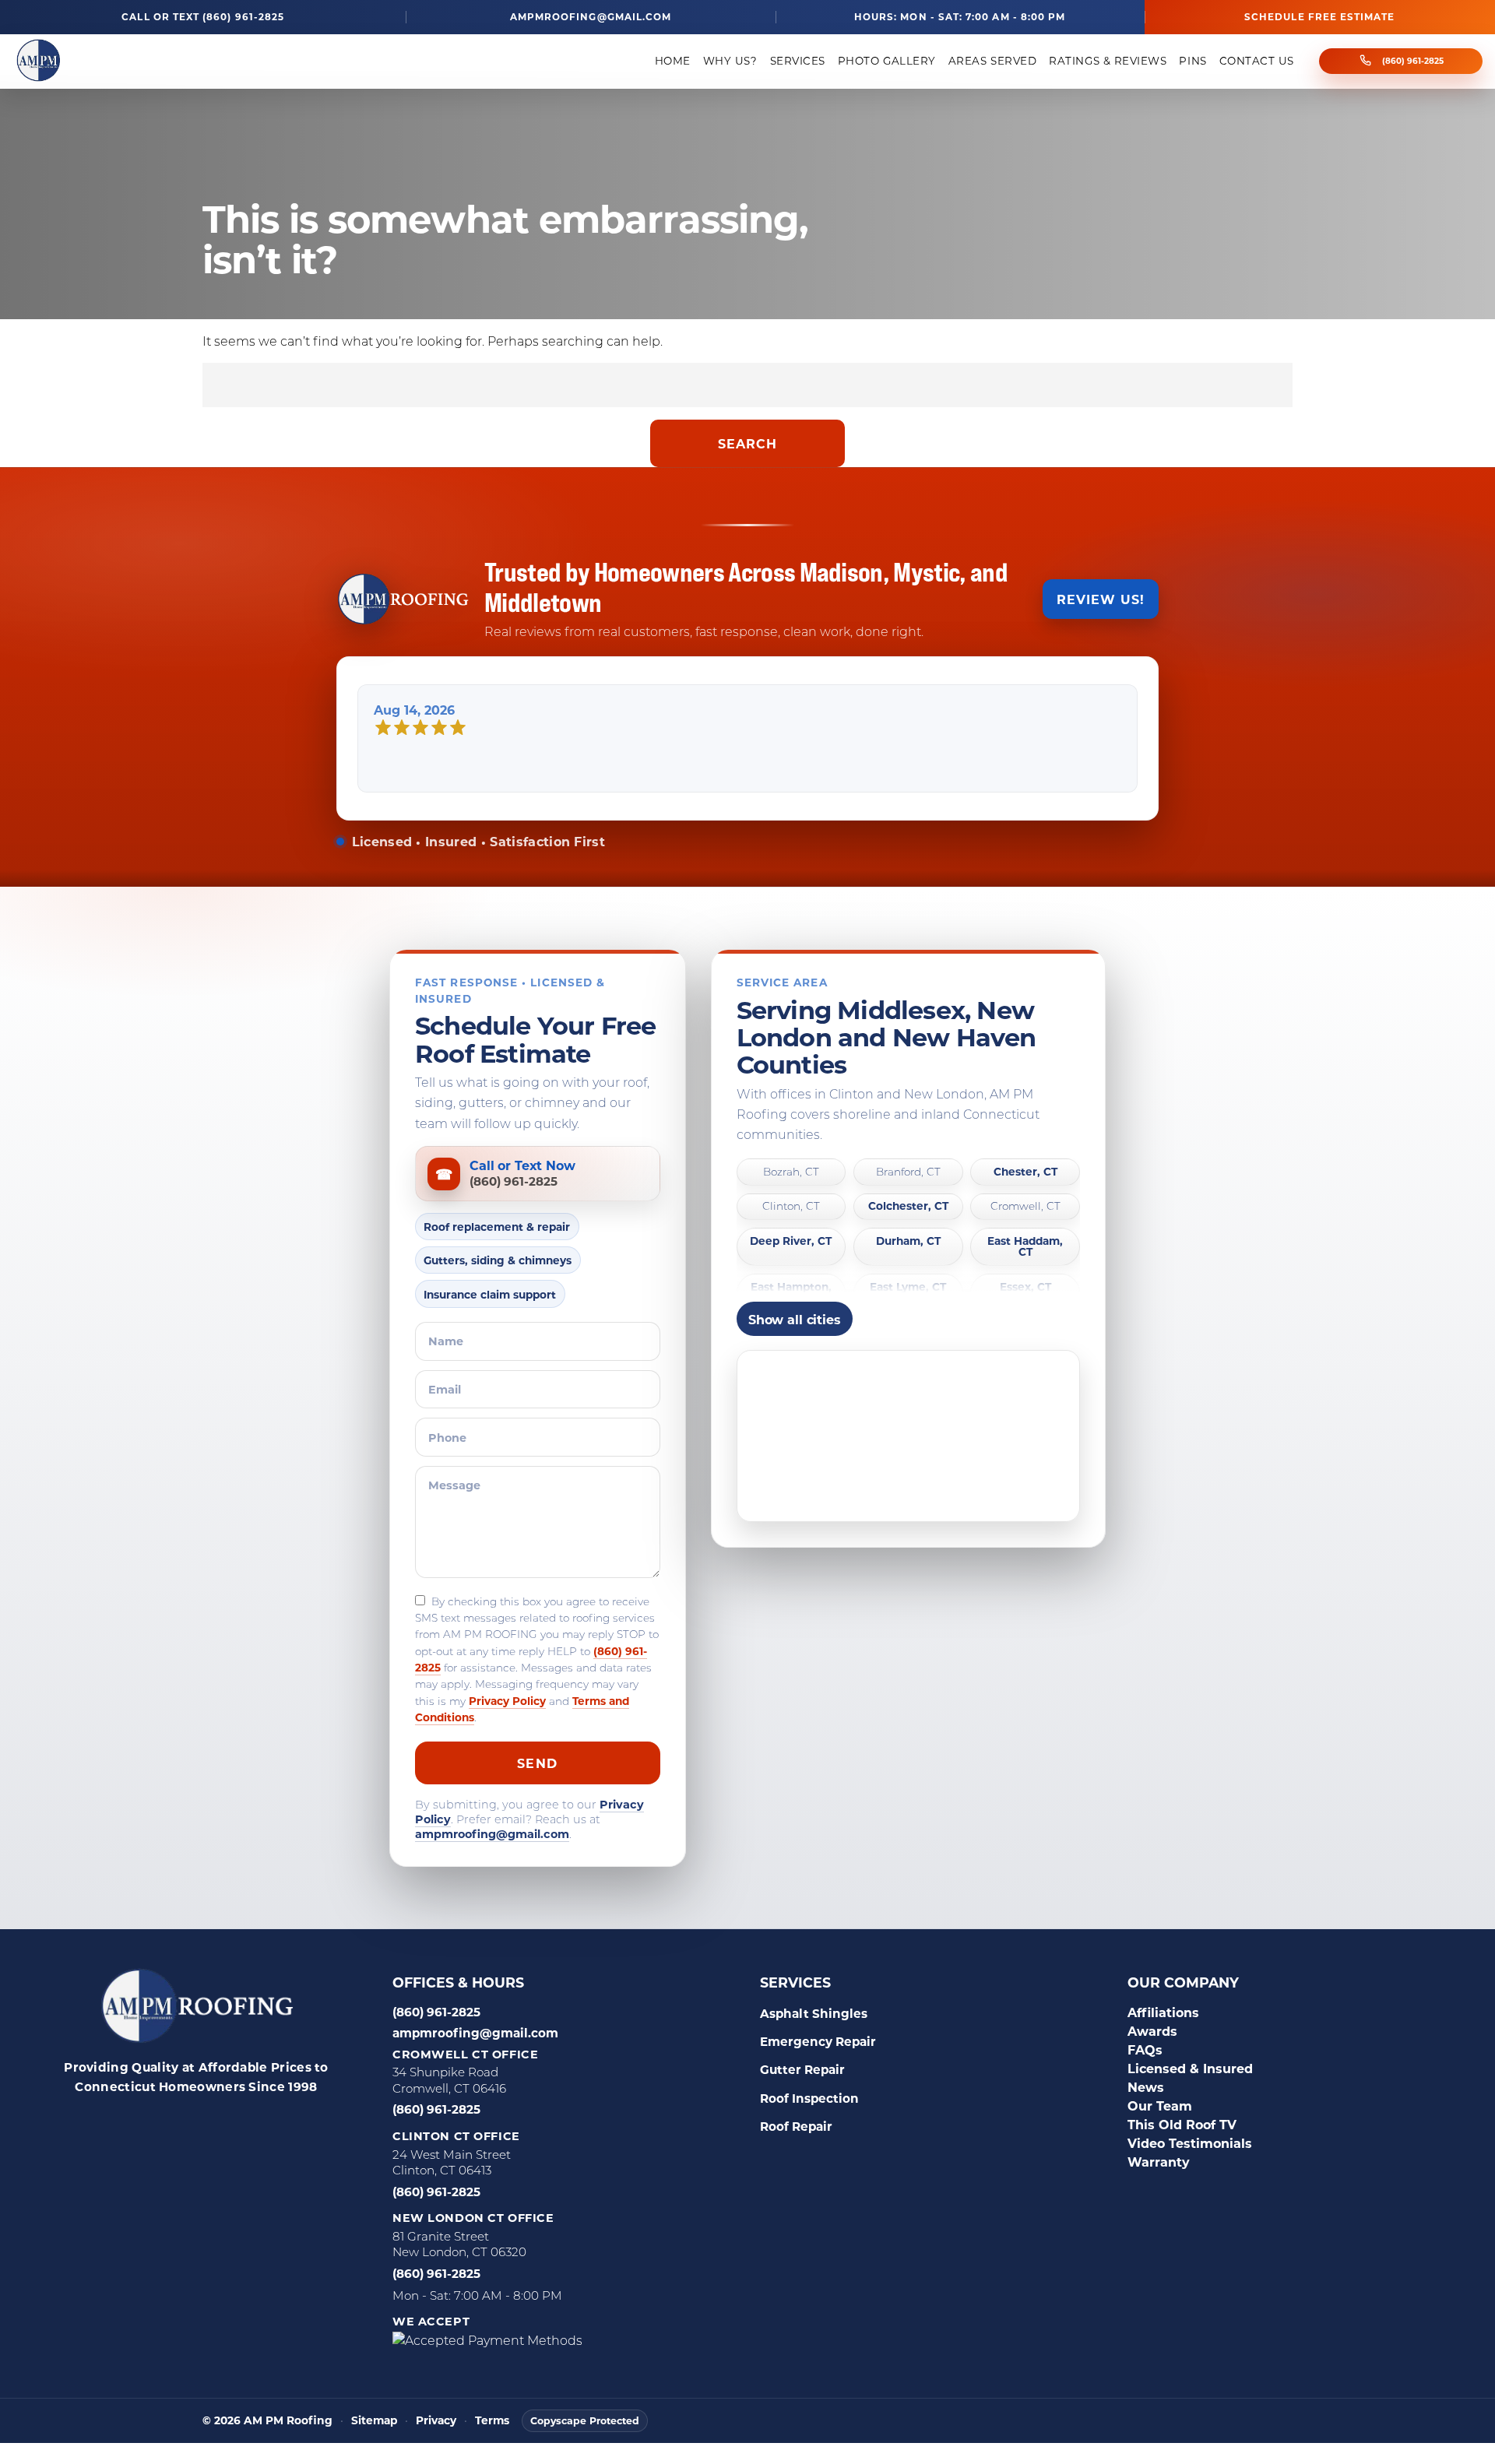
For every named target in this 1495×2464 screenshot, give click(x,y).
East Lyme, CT (908, 1287)
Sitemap (374, 2421)
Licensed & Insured (1190, 2068)
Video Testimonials (1190, 2143)
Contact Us (1257, 61)
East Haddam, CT (1025, 1247)
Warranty (1159, 2162)
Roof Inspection (809, 2098)
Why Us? (730, 61)
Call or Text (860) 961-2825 (203, 17)
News (1146, 2087)
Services (798, 61)
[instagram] (212, 2123)
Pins (1192, 61)
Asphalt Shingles (814, 2013)
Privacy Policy (507, 1701)
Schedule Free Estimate (1319, 16)
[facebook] (95, 2123)
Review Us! (1101, 599)
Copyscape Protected (585, 2420)
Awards (1152, 2031)
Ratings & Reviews (1108, 61)
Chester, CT (1025, 1172)
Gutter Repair (802, 2069)
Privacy (436, 2421)
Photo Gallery (887, 61)
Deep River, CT (791, 1241)
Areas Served (992, 61)
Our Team (1160, 2105)
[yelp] (173, 2123)
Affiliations (1163, 2012)
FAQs (1145, 2049)
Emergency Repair (818, 2041)
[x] (251, 2123)
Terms (492, 2421)
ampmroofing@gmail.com (591, 17)
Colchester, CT (908, 1206)
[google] (134, 2123)
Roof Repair (796, 2126)
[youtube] (290, 2123)
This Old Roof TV (1182, 2124)
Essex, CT (1025, 1287)
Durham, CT (908, 1241)
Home (673, 61)
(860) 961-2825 (1413, 61)
